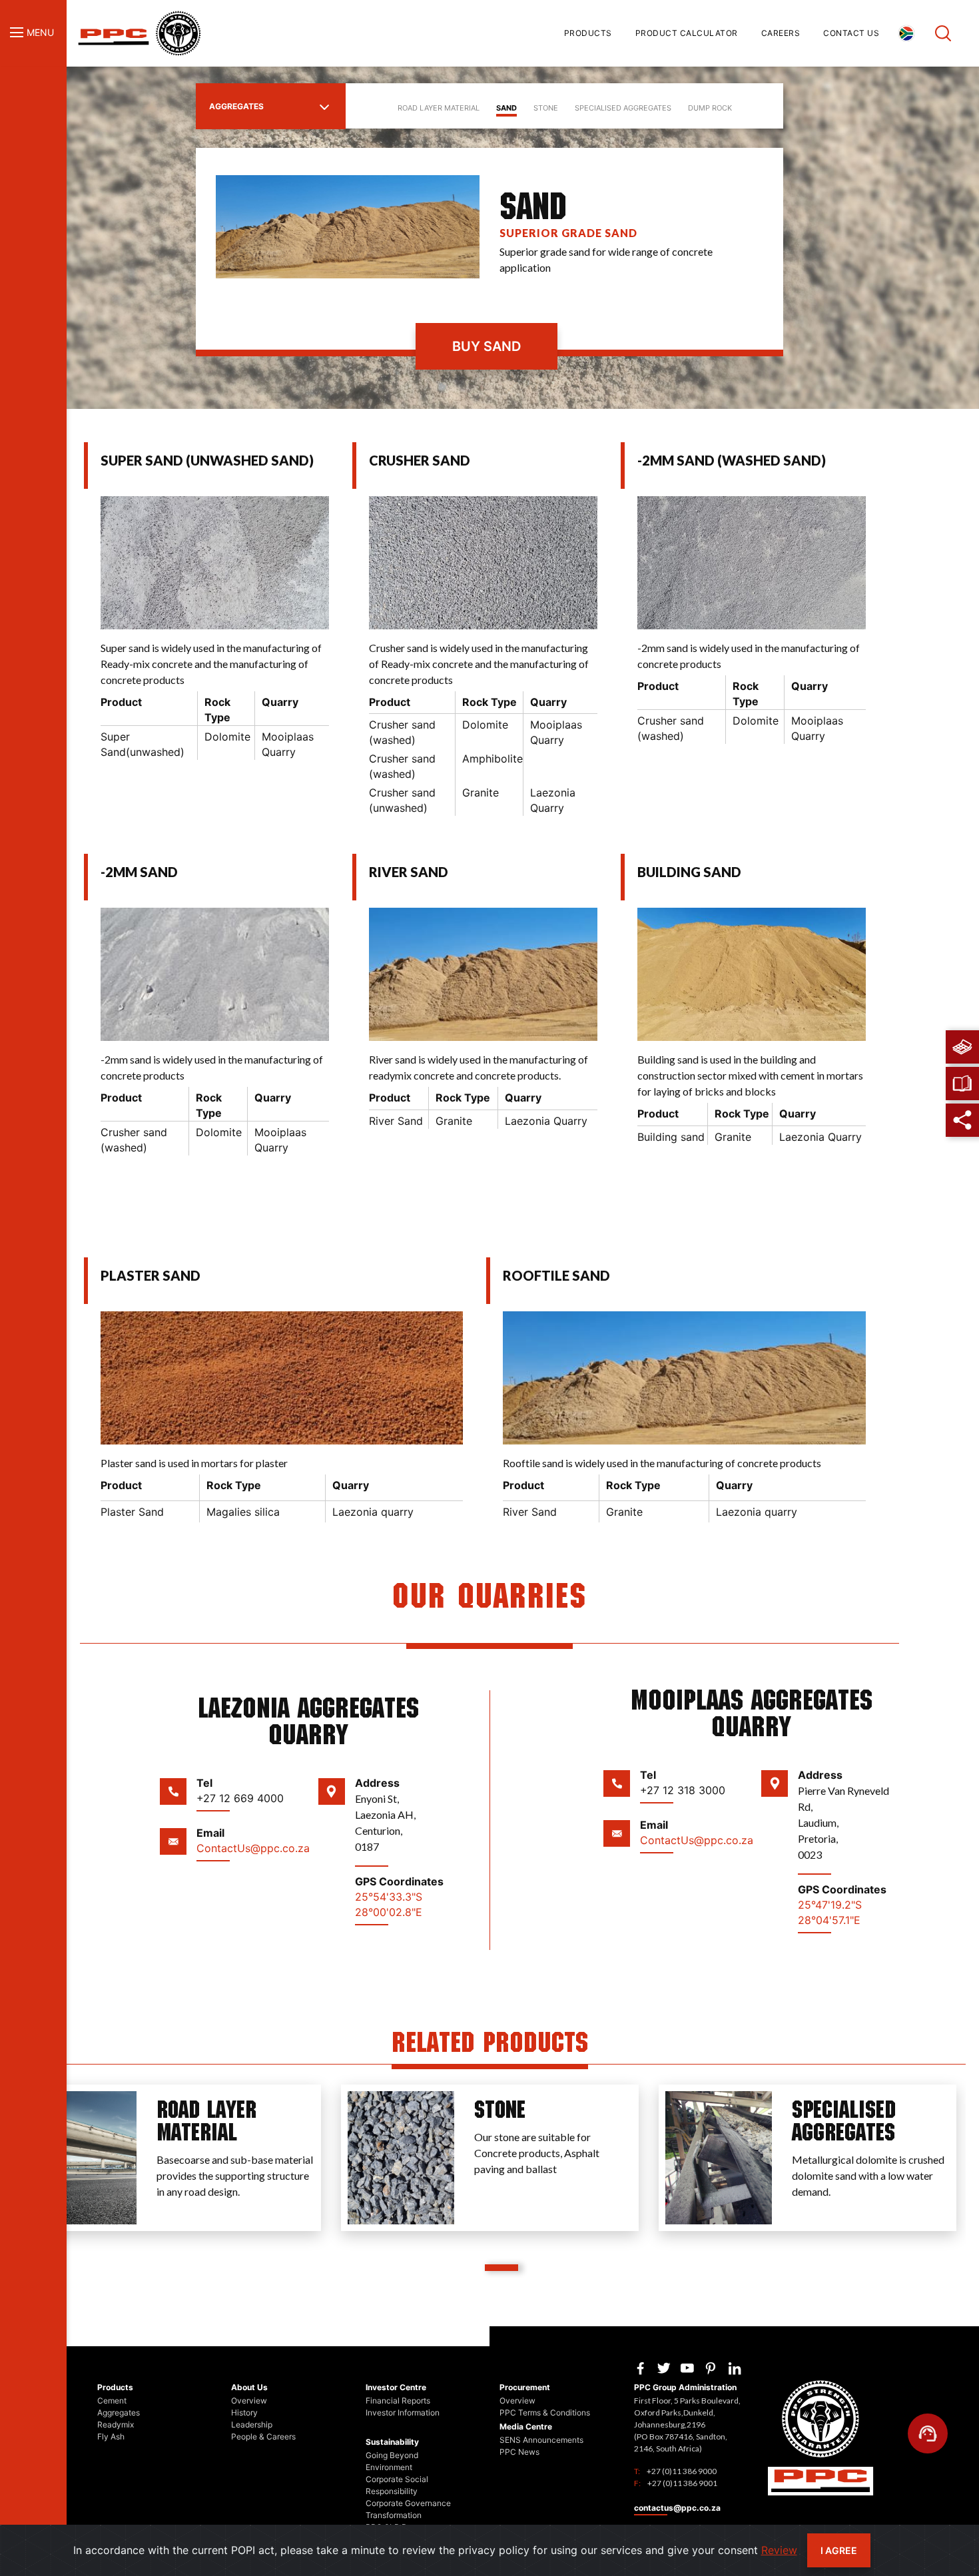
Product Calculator (687, 33)
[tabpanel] (172, 2158)
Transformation (394, 2515)
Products (588, 33)
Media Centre (526, 2426)
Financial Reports (398, 2401)
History (244, 2413)
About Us (249, 2387)
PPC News (519, 2452)
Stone (546, 108)
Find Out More (192, 2226)
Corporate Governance (408, 2503)
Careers (781, 33)
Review (779, 2550)
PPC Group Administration (685, 2387)
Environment (389, 2467)
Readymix (116, 2424)
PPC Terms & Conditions (545, 2413)
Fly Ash (111, 2436)
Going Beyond (392, 2455)
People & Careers (263, 2436)
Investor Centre (396, 2387)
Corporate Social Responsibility (397, 2485)
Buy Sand (487, 346)
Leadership (252, 2424)
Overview (249, 2401)
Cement (112, 2401)
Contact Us (851, 33)
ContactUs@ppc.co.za (253, 1848)
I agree (839, 2550)
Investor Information (403, 2413)
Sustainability (392, 2442)
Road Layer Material (439, 108)
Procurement (525, 2387)
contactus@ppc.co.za (677, 2508)
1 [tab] (501, 2268)
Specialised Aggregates (623, 108)
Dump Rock (710, 108)
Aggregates (236, 106)
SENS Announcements (541, 2440)
